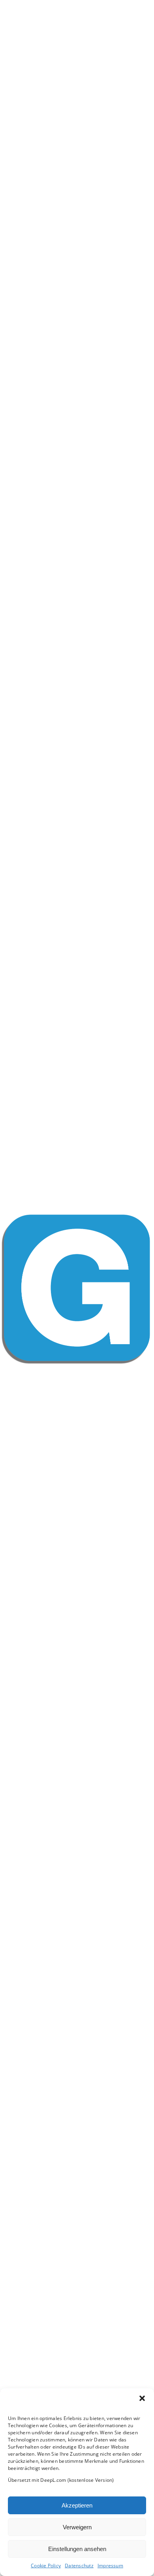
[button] (142, 2398)
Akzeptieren (77, 2505)
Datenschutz (79, 2566)
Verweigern (77, 2527)
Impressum (110, 2566)
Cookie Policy (46, 2566)
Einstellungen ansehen (77, 2549)
